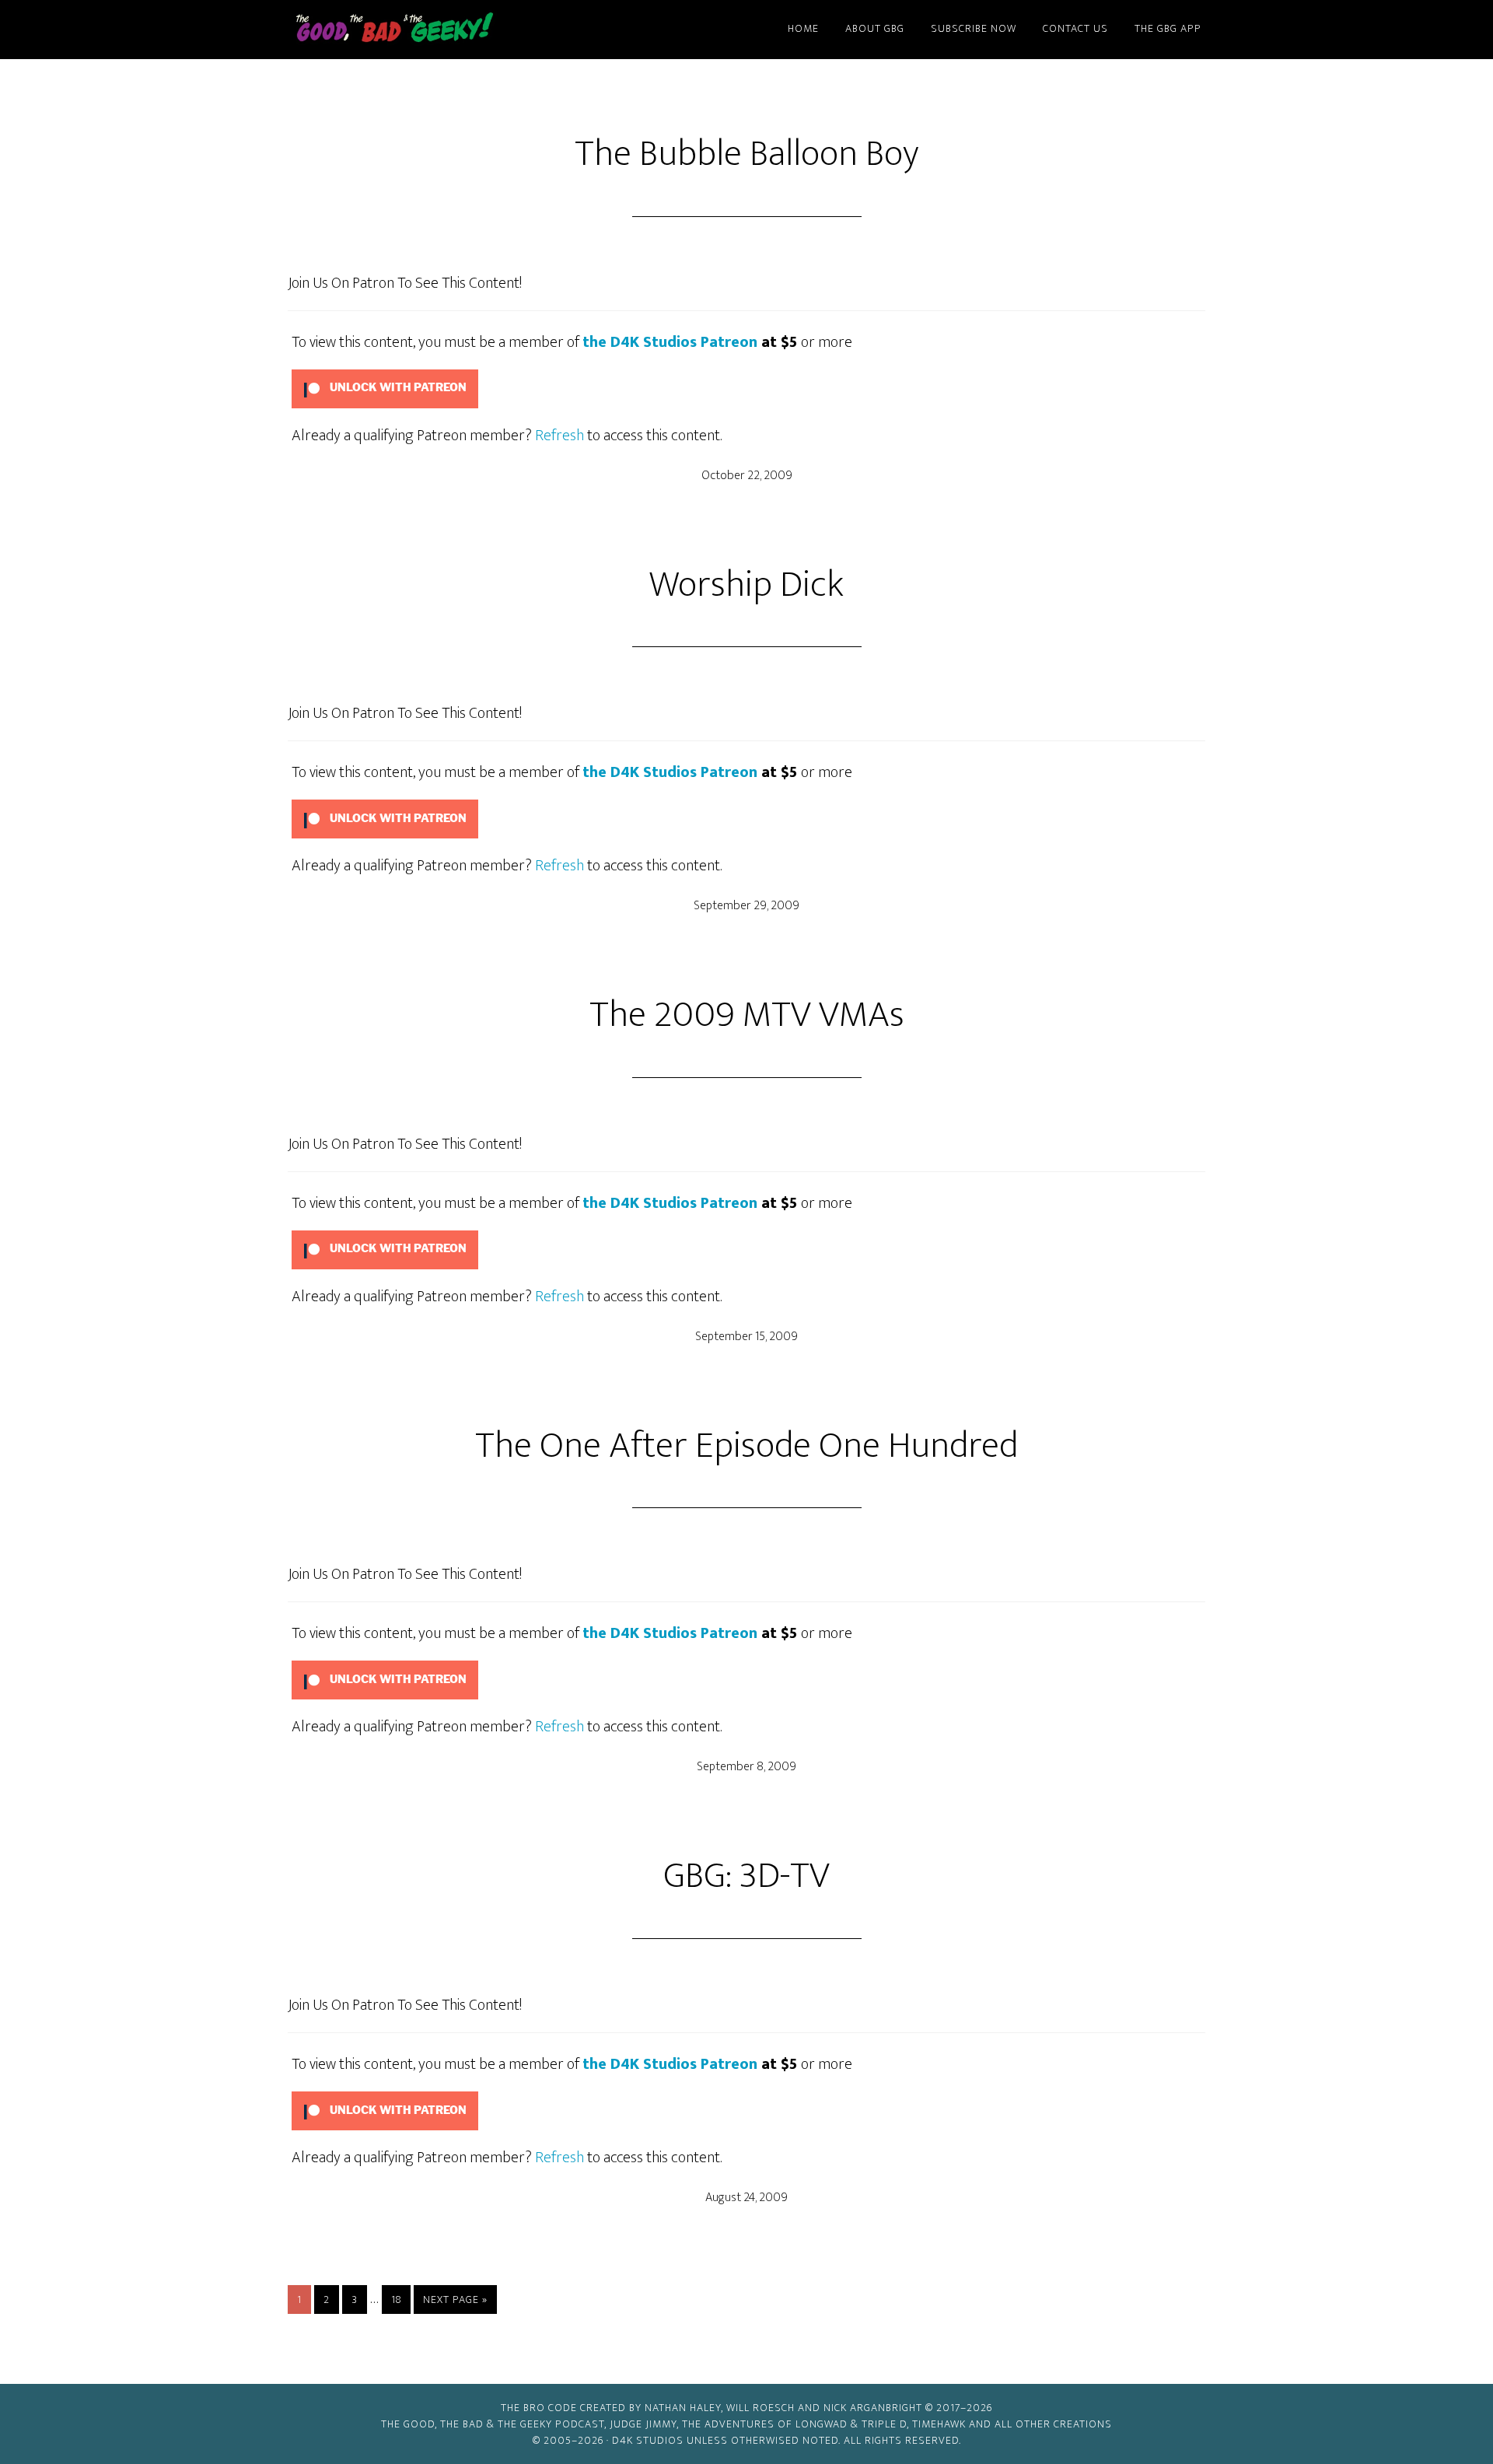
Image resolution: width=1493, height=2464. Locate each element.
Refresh (559, 436)
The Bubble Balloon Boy (747, 154)
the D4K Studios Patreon (670, 342)
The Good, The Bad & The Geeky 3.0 (420, 30)
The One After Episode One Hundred (746, 1446)
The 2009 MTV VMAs (747, 1015)
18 (400, 2299)
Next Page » (455, 2302)
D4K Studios (648, 2440)
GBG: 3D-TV (746, 1876)
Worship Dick (746, 585)
